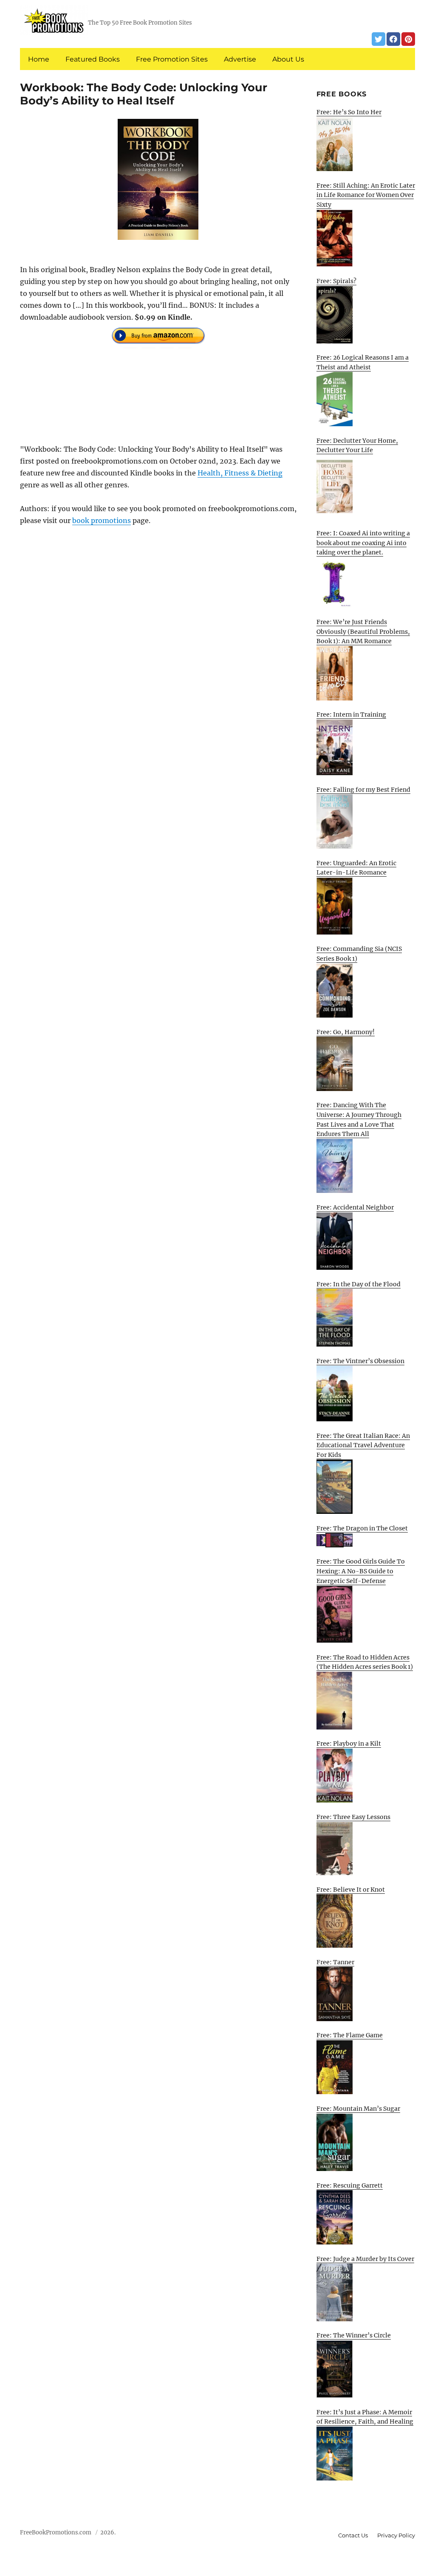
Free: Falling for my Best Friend (363, 790)
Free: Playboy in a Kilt (349, 1744)
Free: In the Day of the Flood (359, 1284)
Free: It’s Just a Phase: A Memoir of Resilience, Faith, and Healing (365, 2417)
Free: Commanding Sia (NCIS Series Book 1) (359, 954)
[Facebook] (393, 39)
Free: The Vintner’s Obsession (360, 1361)
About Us (288, 59)
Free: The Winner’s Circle (354, 2335)
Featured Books (93, 59)
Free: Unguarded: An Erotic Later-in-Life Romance (356, 868)
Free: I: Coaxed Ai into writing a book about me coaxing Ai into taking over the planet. (363, 543)
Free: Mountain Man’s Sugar (358, 2109)
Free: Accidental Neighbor (355, 1207)
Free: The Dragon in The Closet (362, 1528)
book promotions (102, 520)
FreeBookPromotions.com (56, 2532)
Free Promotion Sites (172, 59)
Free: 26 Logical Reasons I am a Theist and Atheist (363, 362)
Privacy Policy (396, 2535)
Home (39, 59)
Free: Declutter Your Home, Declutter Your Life (357, 446)
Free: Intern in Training (351, 714)
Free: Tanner (335, 1962)
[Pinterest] (408, 39)
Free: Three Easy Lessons (353, 1817)
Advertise (240, 59)
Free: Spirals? (336, 281)
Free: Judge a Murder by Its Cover (365, 2259)
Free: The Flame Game (350, 2035)
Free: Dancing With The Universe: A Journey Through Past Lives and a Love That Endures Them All (359, 1119)
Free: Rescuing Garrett (350, 2185)
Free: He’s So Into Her (349, 112)
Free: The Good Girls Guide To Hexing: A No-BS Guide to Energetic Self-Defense (361, 1571)
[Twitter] (379, 39)
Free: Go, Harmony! (346, 1032)
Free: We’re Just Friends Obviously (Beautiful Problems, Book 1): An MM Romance (363, 631)
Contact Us (353, 2535)
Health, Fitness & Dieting (240, 473)
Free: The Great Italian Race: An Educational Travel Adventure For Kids (363, 1445)
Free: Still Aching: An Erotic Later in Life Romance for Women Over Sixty (366, 195)
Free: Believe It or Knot (351, 1890)
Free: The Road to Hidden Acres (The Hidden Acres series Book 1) (365, 1662)
